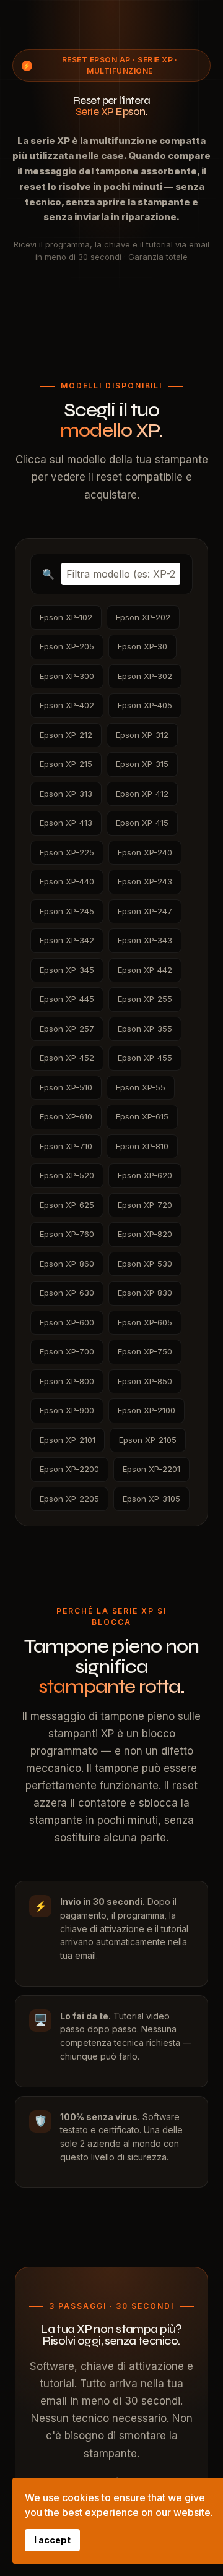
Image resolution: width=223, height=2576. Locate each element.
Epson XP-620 (145, 1175)
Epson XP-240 (145, 852)
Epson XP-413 (66, 823)
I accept (52, 2540)
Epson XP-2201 (151, 1469)
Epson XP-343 (145, 940)
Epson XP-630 (67, 1293)
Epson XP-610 (66, 1116)
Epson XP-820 (145, 1234)
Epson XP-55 (141, 1087)
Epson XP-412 (142, 794)
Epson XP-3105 (151, 1499)
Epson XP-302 (145, 676)
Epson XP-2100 (146, 1410)
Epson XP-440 (67, 881)
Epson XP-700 (67, 1351)
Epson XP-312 (142, 735)
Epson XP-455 (145, 1058)
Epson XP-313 (66, 794)
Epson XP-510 (66, 1087)
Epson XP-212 (66, 735)
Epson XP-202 (143, 617)
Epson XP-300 (67, 676)
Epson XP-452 (67, 1058)
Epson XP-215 (66, 764)
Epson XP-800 (67, 1381)
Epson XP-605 (145, 1322)
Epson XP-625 (67, 1205)
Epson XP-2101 (68, 1440)
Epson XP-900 (67, 1410)
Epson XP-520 (67, 1175)
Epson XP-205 (67, 646)
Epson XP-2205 (69, 1499)
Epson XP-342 (67, 940)
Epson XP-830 (145, 1293)
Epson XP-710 (66, 1146)
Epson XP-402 (67, 705)
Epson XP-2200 (69, 1469)
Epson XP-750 (145, 1351)
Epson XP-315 (142, 764)
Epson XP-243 (145, 881)
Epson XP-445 (67, 999)
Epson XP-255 (145, 999)
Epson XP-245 (67, 911)
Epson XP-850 (145, 1381)
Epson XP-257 (67, 1029)
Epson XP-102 (66, 617)
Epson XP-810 (142, 1146)
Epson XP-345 (67, 970)
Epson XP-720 (145, 1205)
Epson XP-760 (67, 1234)
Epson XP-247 (145, 911)
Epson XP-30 (142, 646)
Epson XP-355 (145, 1029)
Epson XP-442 (145, 970)
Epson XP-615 (142, 1116)
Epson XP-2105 (148, 1440)
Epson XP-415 (142, 823)
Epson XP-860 (67, 1264)
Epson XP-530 (145, 1264)
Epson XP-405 (145, 705)
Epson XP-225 (67, 852)
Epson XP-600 (67, 1322)
